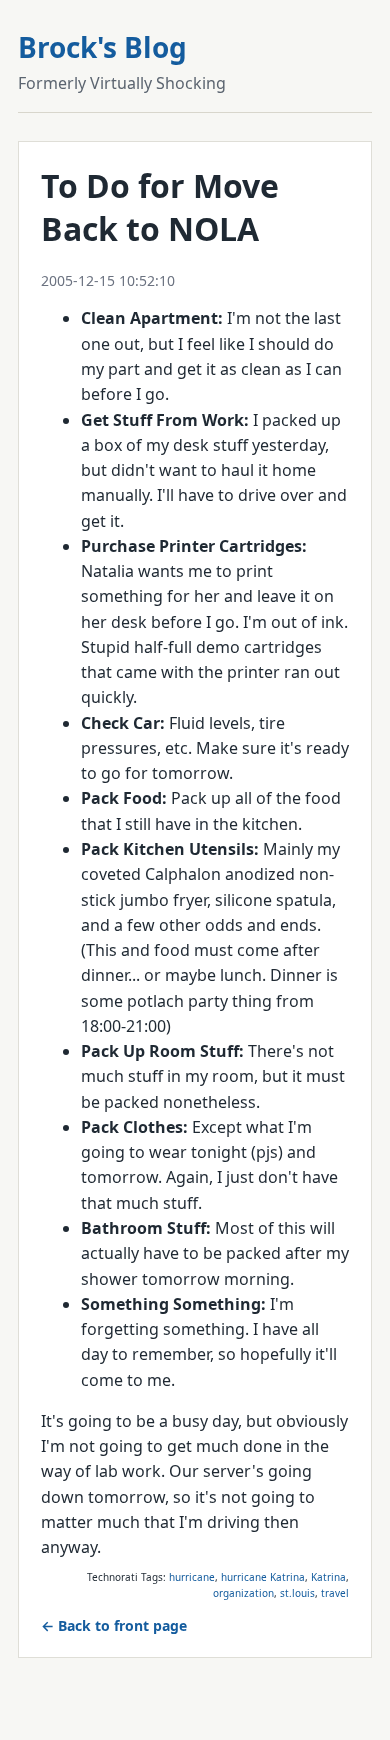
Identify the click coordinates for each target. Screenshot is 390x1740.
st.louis (297, 1593)
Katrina (328, 1577)
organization (243, 1593)
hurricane (192, 1577)
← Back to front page (114, 1625)
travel (335, 1593)
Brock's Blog (102, 47)
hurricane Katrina (263, 1577)
